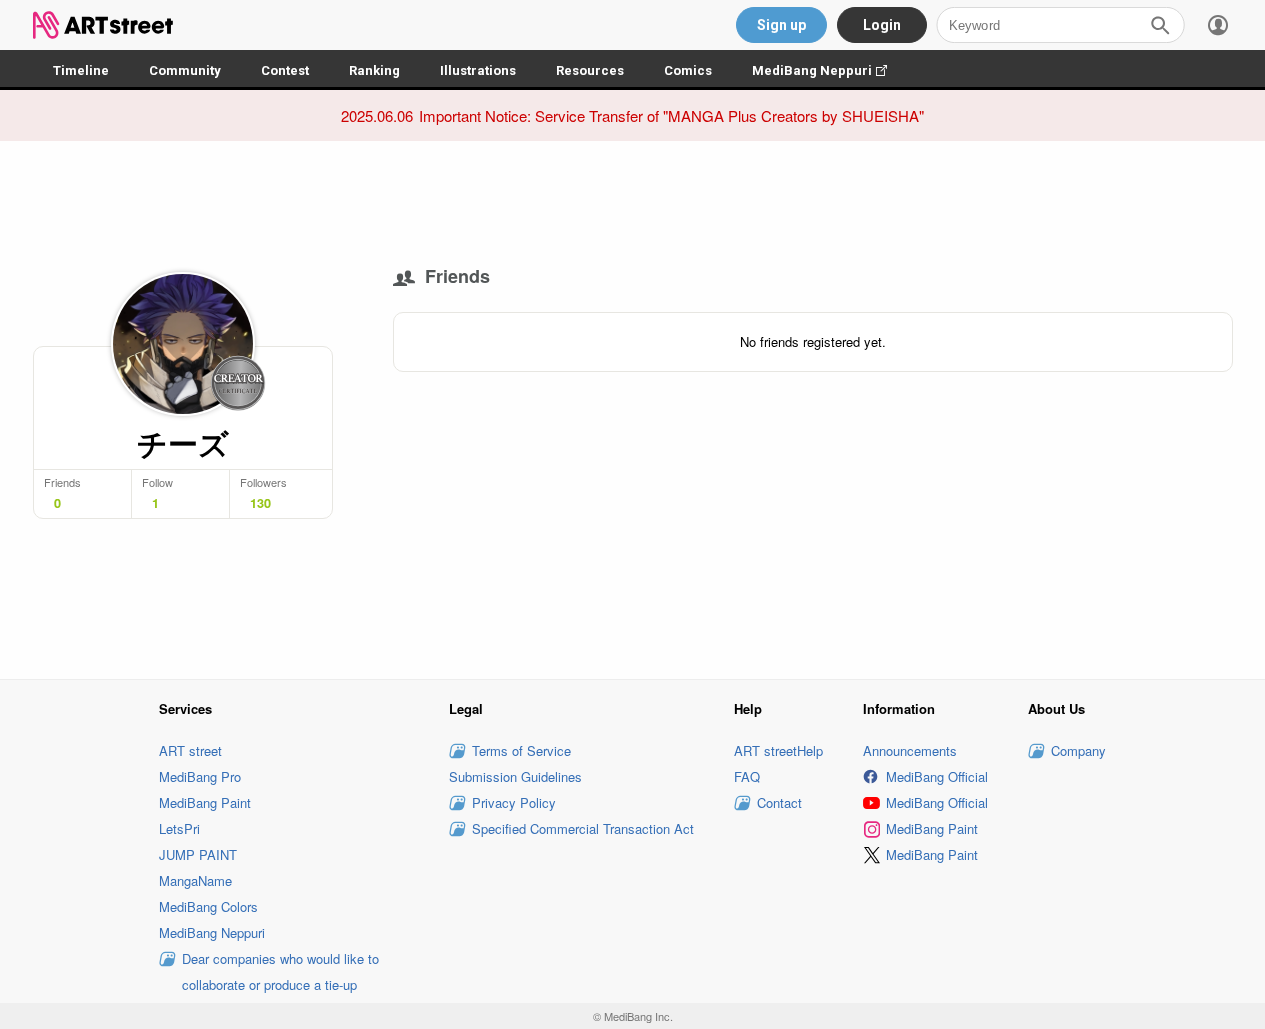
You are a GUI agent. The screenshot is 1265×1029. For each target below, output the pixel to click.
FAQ (747, 776)
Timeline (81, 70)
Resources (590, 70)
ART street (190, 750)
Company (1078, 750)
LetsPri (179, 828)
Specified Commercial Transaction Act (583, 828)
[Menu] (1218, 25)
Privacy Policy (514, 802)
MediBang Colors (208, 906)
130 (260, 503)
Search (1160, 25)
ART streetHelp (778, 750)
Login (882, 25)
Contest (285, 70)
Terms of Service (521, 750)
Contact (779, 802)
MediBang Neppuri (829, 70)
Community (185, 70)
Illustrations (478, 70)
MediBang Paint (205, 802)
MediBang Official (937, 776)
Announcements (910, 750)
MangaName (195, 880)
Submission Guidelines (515, 776)
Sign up (781, 25)
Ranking (374, 70)
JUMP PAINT (198, 854)
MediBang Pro (200, 776)
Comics (688, 70)
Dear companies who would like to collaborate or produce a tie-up (280, 971)
